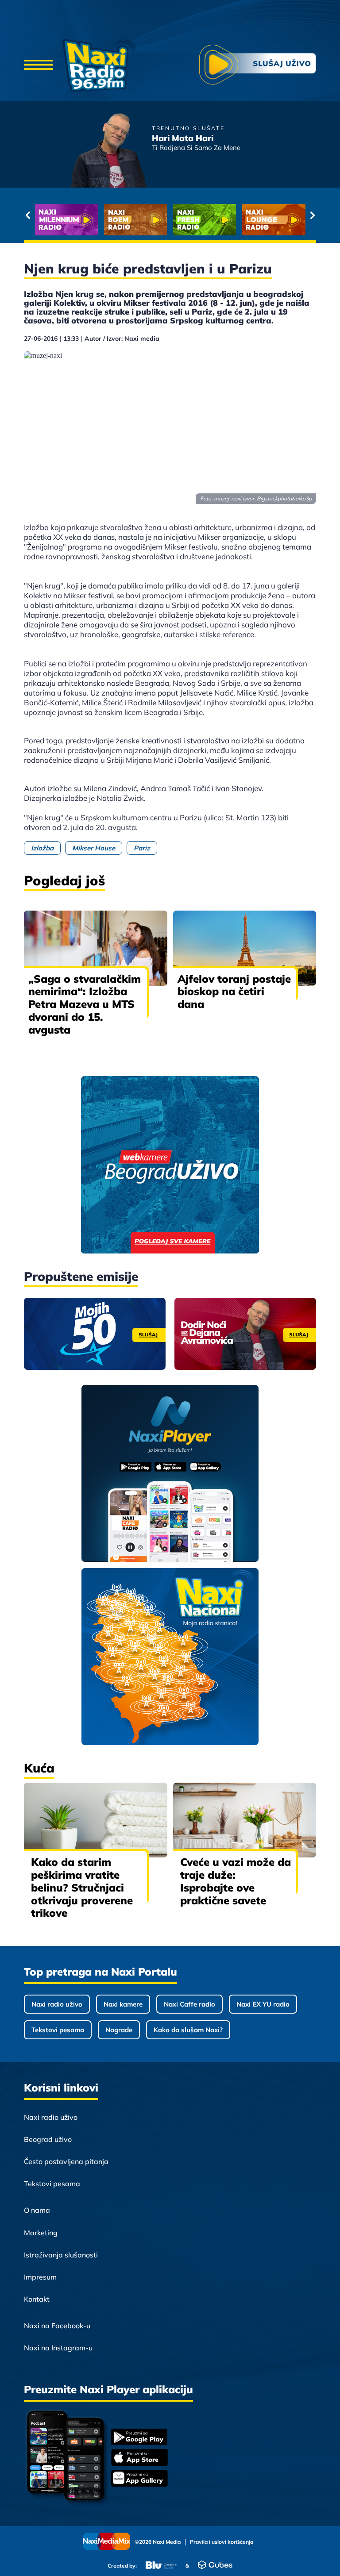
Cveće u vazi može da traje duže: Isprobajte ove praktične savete (236, 1881)
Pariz (142, 848)
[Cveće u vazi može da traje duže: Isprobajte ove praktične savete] (245, 1820)
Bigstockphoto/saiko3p (284, 498)
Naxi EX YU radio (263, 2004)
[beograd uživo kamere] (170, 1166)
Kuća (39, 1768)
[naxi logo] (99, 65)
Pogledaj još (64, 880)
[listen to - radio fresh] (66, 220)
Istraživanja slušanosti (61, 2255)
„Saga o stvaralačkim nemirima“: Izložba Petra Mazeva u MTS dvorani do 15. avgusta (85, 1004)
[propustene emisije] (95, 1334)
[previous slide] (28, 215)
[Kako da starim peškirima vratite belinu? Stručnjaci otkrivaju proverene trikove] (96, 1820)
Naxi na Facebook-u (57, 2326)
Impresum (40, 2277)
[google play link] (139, 2438)
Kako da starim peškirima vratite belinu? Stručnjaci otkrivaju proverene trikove (82, 1887)
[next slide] (312, 215)
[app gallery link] (139, 2479)
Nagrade (119, 2030)
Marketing (41, 2233)
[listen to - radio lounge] (135, 220)
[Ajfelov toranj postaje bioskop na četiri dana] (245, 948)
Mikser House (94, 848)
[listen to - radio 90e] (274, 220)
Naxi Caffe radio (189, 2004)
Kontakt (37, 2299)
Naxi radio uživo (57, 2004)
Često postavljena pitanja (66, 2161)
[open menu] (39, 65)
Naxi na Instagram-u (58, 2348)
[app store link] (139, 2458)
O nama (37, 2210)
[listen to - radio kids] (205, 220)
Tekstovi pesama (58, 2030)
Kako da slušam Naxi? (188, 2030)
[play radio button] (258, 66)
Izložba (42, 848)
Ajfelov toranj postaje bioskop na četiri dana (234, 992)
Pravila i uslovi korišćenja (222, 2542)
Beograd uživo (48, 2139)
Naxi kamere (123, 2004)
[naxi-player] (170, 1474)
